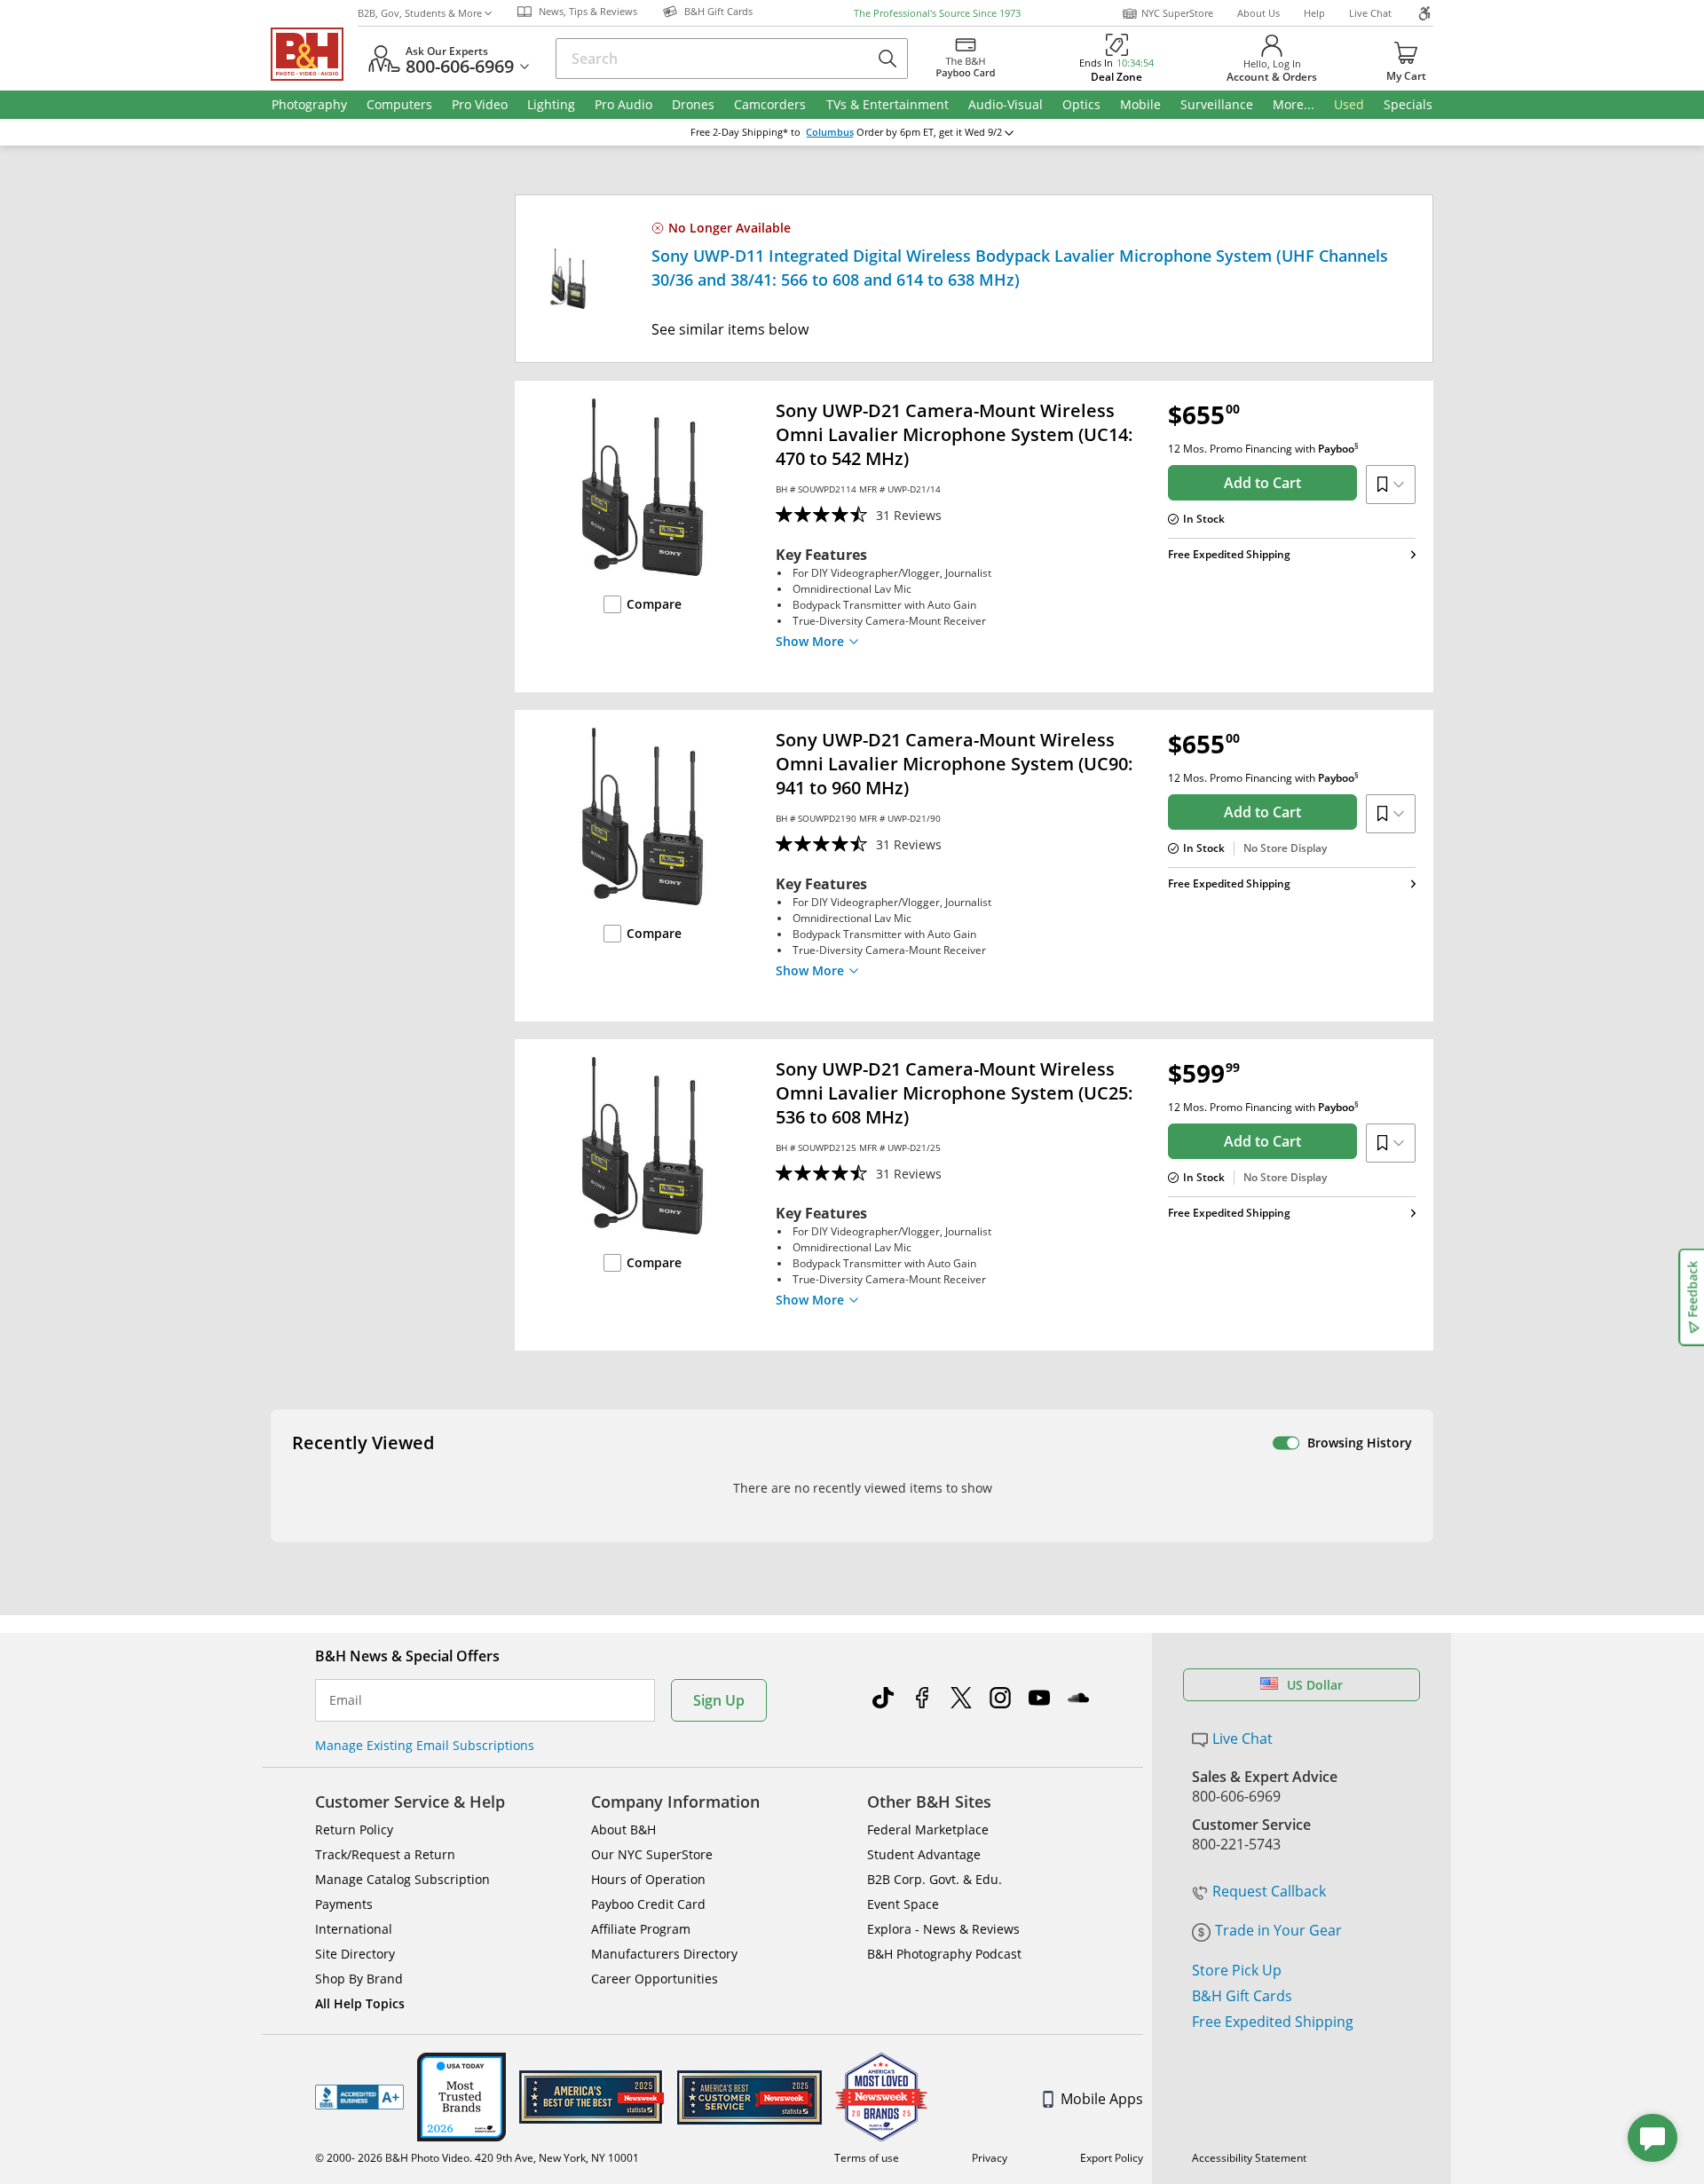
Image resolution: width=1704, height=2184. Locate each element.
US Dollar (1315, 1685)
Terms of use (867, 2158)
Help (1314, 13)
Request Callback (1269, 1891)
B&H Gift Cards (1242, 1996)
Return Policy (354, 1829)
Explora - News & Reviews (943, 1929)
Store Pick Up (1237, 1970)
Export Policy (1112, 2158)
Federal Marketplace (928, 1829)
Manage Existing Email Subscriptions (425, 1745)
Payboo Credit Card (648, 1904)
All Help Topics (360, 2003)
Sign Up (719, 1700)
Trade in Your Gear (1278, 1930)
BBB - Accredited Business (359, 2097)
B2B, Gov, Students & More (420, 13)
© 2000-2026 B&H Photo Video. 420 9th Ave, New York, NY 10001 (477, 2158)
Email (346, 1700)
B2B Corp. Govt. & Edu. (935, 1879)
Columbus (830, 132)
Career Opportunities (655, 1979)
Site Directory (355, 1954)
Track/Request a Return (385, 1854)
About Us (1258, 13)
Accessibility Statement (1249, 2158)
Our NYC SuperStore (652, 1854)
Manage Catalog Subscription (402, 1879)
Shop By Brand (359, 1979)
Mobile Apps (1102, 2099)
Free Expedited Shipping (1273, 2022)
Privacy (990, 2158)
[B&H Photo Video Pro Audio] (314, 54)
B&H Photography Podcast (944, 1954)
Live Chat (1370, 13)
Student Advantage (924, 1854)
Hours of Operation (648, 1879)
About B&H (623, 1829)
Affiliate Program (641, 1929)
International (354, 1929)
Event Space (903, 1904)
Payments (344, 1904)
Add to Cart (1262, 483)
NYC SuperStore (1177, 13)
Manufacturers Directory (664, 1954)
